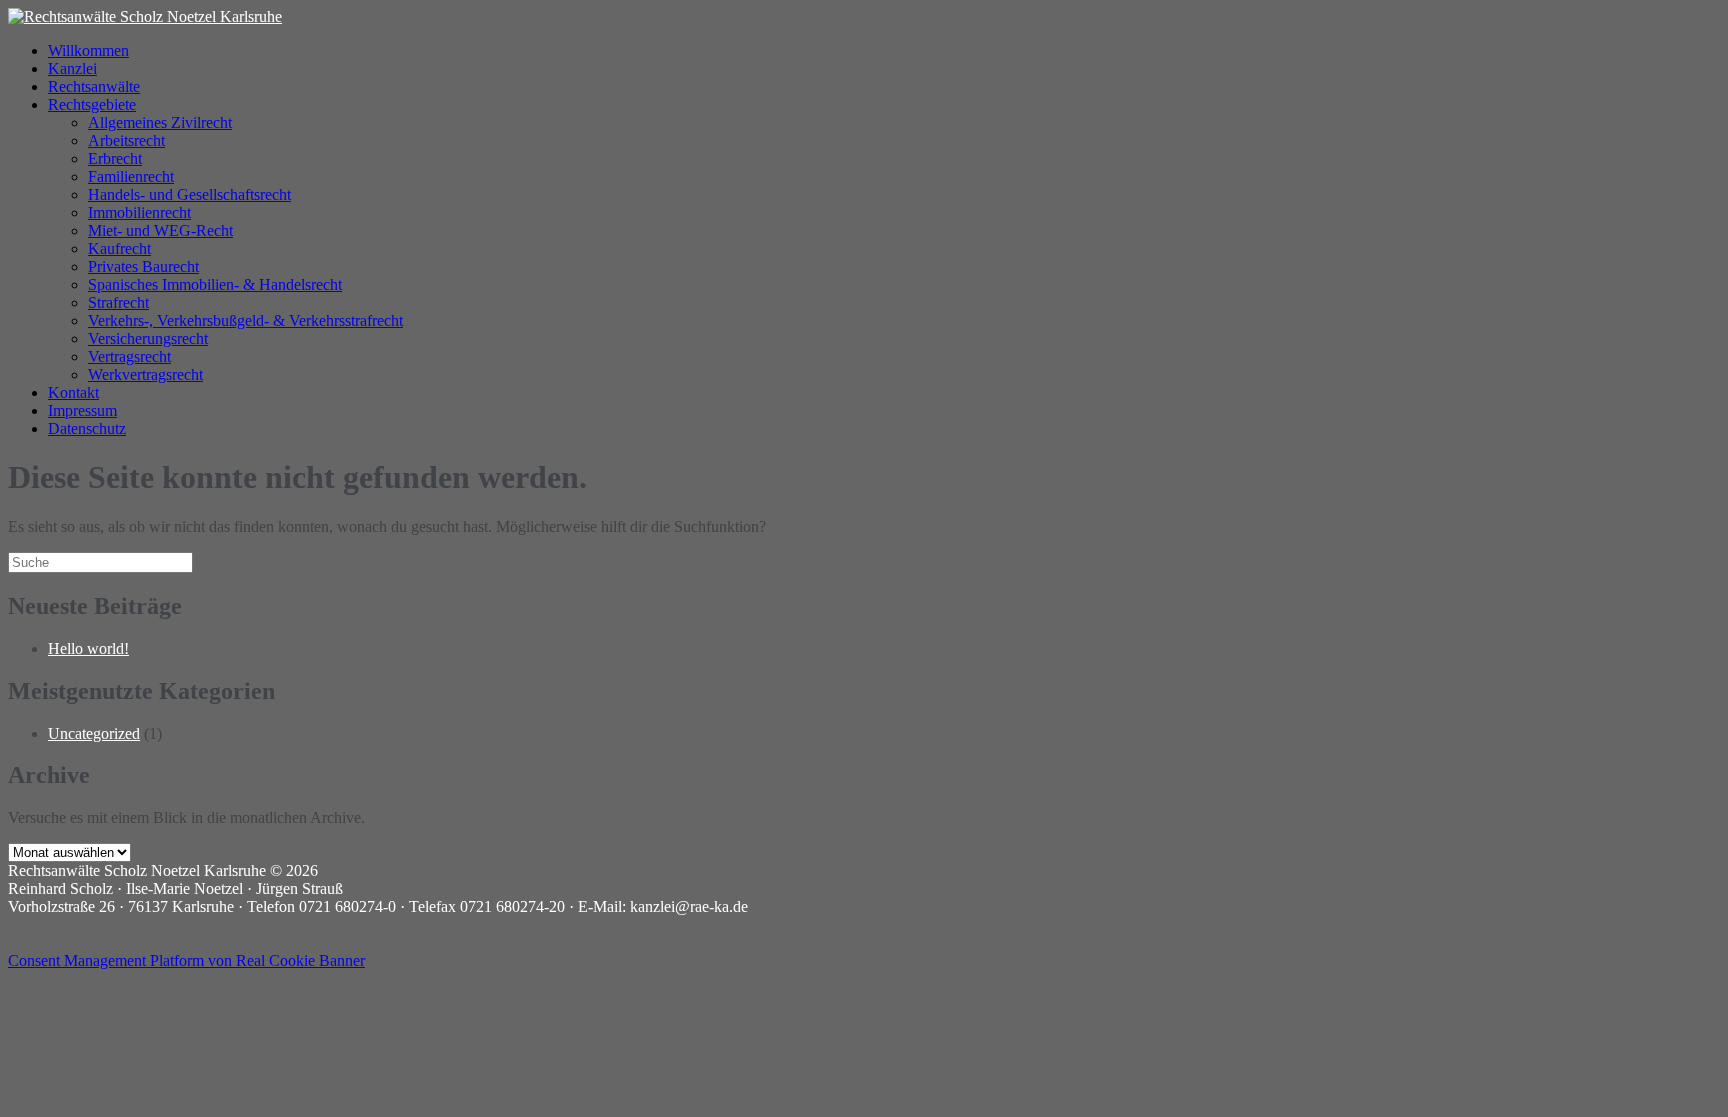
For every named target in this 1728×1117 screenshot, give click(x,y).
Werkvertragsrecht (145, 374)
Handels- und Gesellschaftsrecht (189, 194)
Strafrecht (118, 302)
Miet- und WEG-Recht (160, 230)
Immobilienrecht (139, 212)
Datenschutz (87, 428)
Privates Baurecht (143, 266)
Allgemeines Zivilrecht (160, 122)
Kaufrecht (119, 248)
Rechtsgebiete (92, 104)
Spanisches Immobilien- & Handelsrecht (215, 284)
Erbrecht (115, 158)
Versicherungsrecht (148, 338)
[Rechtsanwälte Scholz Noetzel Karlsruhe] (145, 16)
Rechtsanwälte (94, 86)
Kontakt (73, 392)
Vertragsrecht (129, 356)
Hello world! (88, 648)
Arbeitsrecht (126, 140)
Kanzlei (72, 68)
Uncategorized (94, 733)
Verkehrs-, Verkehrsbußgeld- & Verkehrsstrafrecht (245, 320)
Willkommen (88, 50)
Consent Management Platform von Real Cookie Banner (186, 960)
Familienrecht (131, 176)
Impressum (82, 410)
